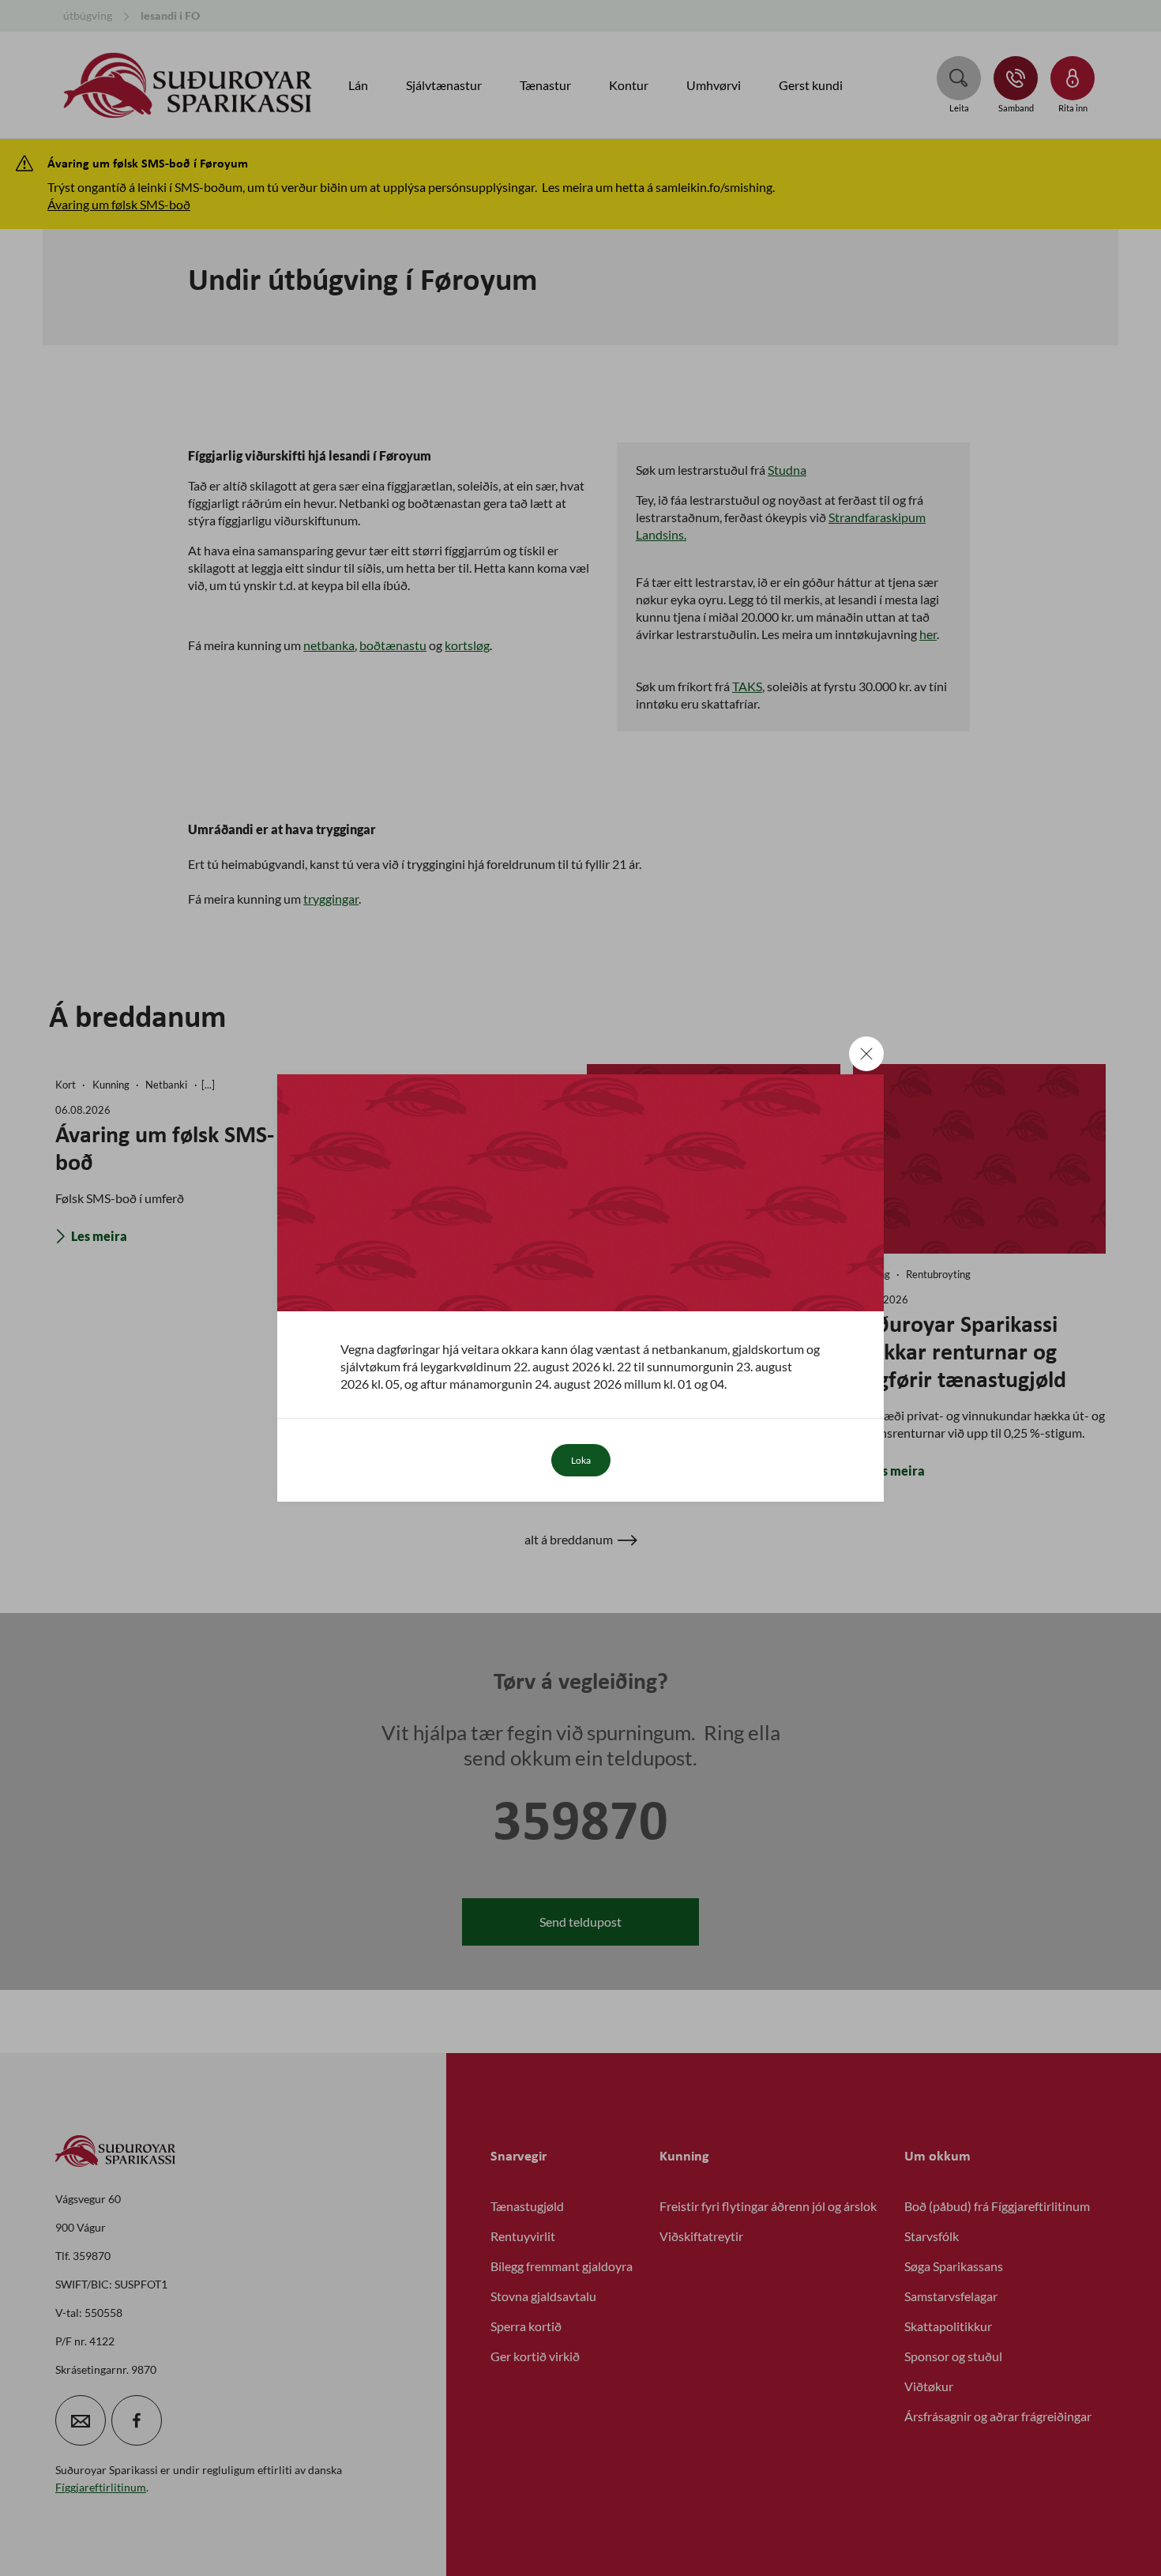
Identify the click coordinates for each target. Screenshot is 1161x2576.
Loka (581, 1460)
